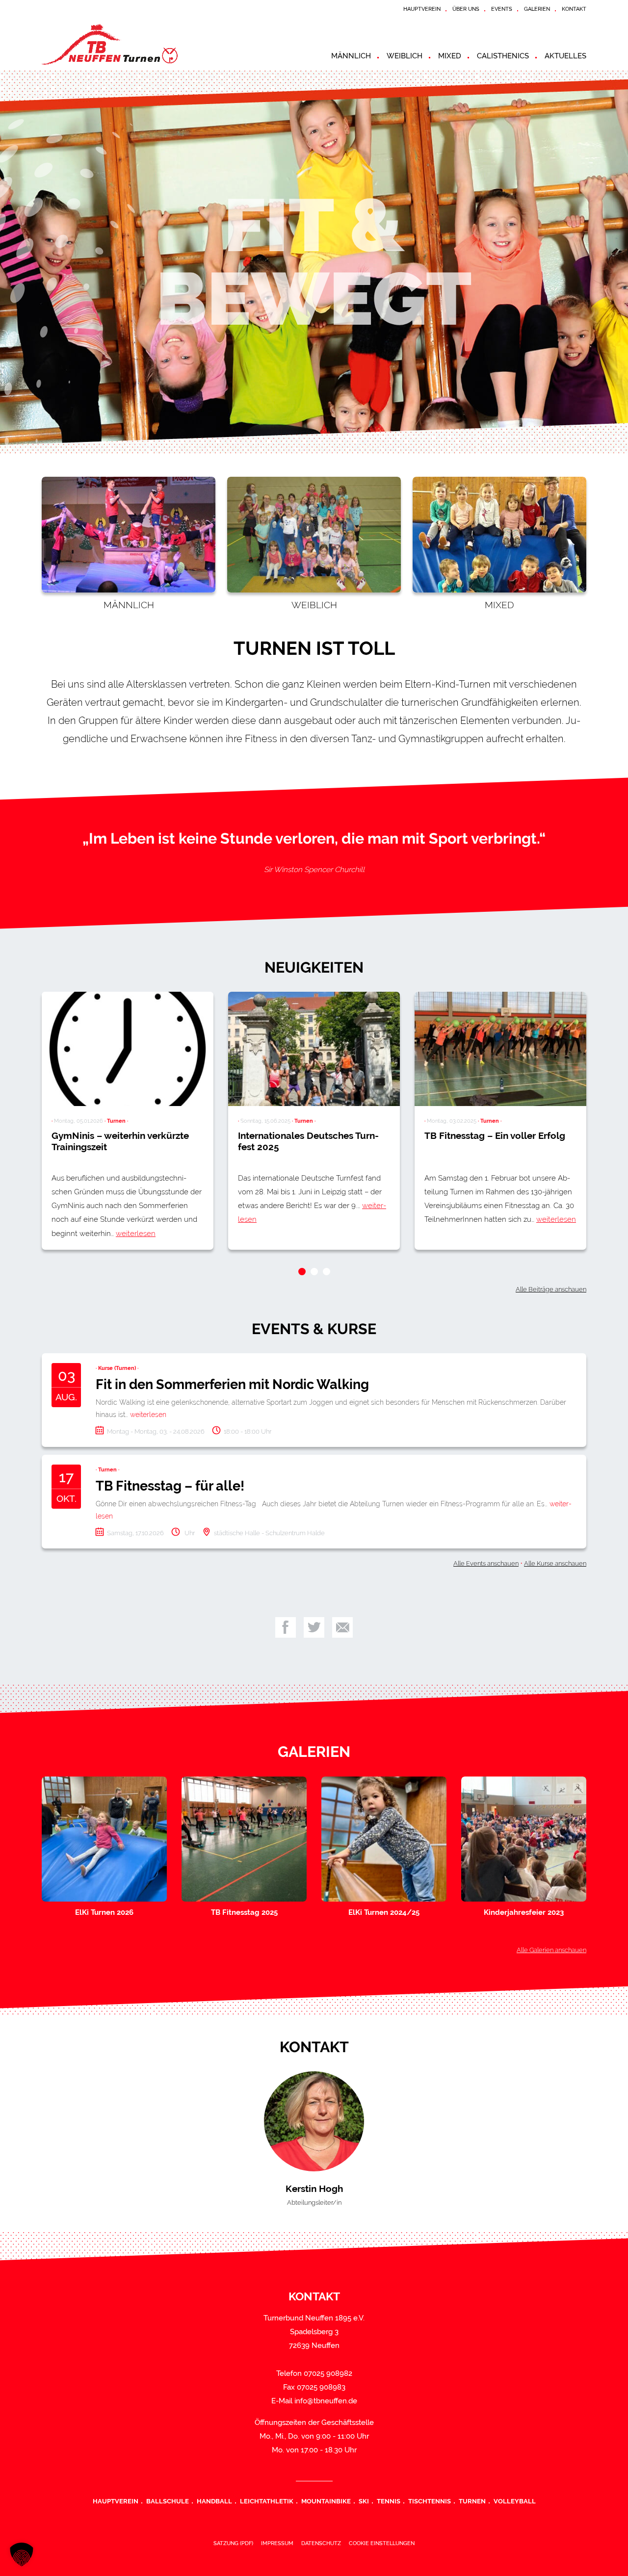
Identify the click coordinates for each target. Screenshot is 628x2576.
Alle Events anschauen (486, 1563)
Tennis (389, 2501)
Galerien (537, 9)
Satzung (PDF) (233, 2543)
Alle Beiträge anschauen (551, 1289)
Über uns (466, 9)
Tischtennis (430, 2501)
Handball (214, 2501)
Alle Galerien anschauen (551, 1950)
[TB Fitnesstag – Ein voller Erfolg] (500, 1049)
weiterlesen (136, 1234)
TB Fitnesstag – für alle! (170, 1486)
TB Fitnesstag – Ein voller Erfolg (495, 1135)
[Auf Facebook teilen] (286, 1627)
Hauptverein (422, 9)
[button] (302, 1272)
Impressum (277, 2543)
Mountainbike (326, 2501)
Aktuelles (565, 56)
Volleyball (515, 2501)
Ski (364, 2501)
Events (502, 9)
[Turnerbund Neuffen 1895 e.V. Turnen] (130, 44)
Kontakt (574, 9)
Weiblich (405, 56)
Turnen (472, 2501)
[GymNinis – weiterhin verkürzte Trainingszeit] (128, 1049)
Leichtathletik (267, 2501)
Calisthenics (503, 56)
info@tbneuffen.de (326, 2401)
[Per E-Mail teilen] (342, 1627)
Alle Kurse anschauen (555, 1563)
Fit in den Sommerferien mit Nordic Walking (232, 1384)
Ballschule (168, 2501)
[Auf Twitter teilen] (314, 1627)
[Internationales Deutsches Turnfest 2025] (314, 1049)
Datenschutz (321, 2543)
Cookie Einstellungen (382, 2543)
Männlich (351, 56)
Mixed (450, 56)
